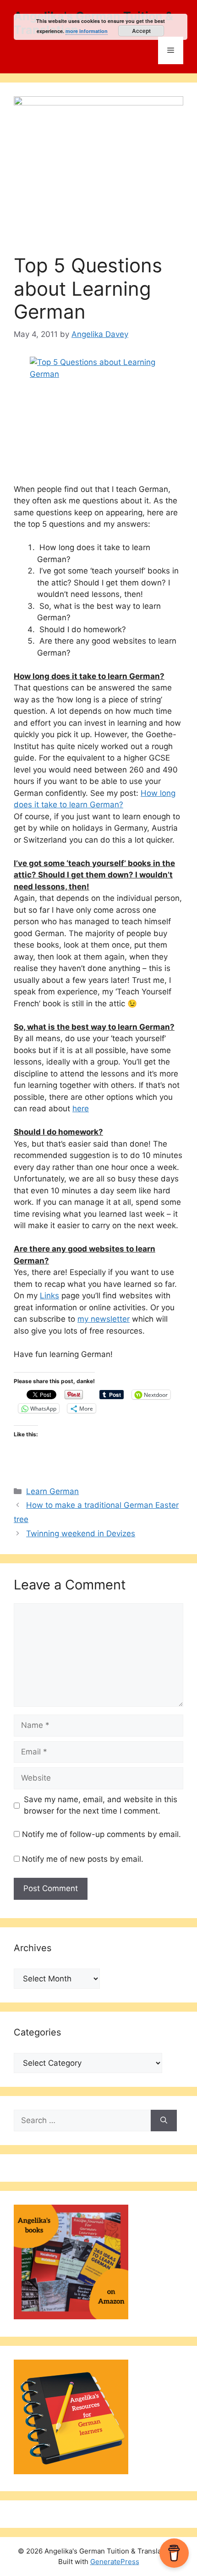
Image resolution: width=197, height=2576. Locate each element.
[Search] (164, 2121)
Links (49, 1296)
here (81, 1109)
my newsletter (104, 1319)
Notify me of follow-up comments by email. (101, 1834)
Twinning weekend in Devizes (81, 1533)
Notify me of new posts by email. (83, 1859)
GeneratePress (115, 2562)
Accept (141, 31)
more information (87, 31)
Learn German (52, 1491)
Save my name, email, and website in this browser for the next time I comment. (101, 1805)
